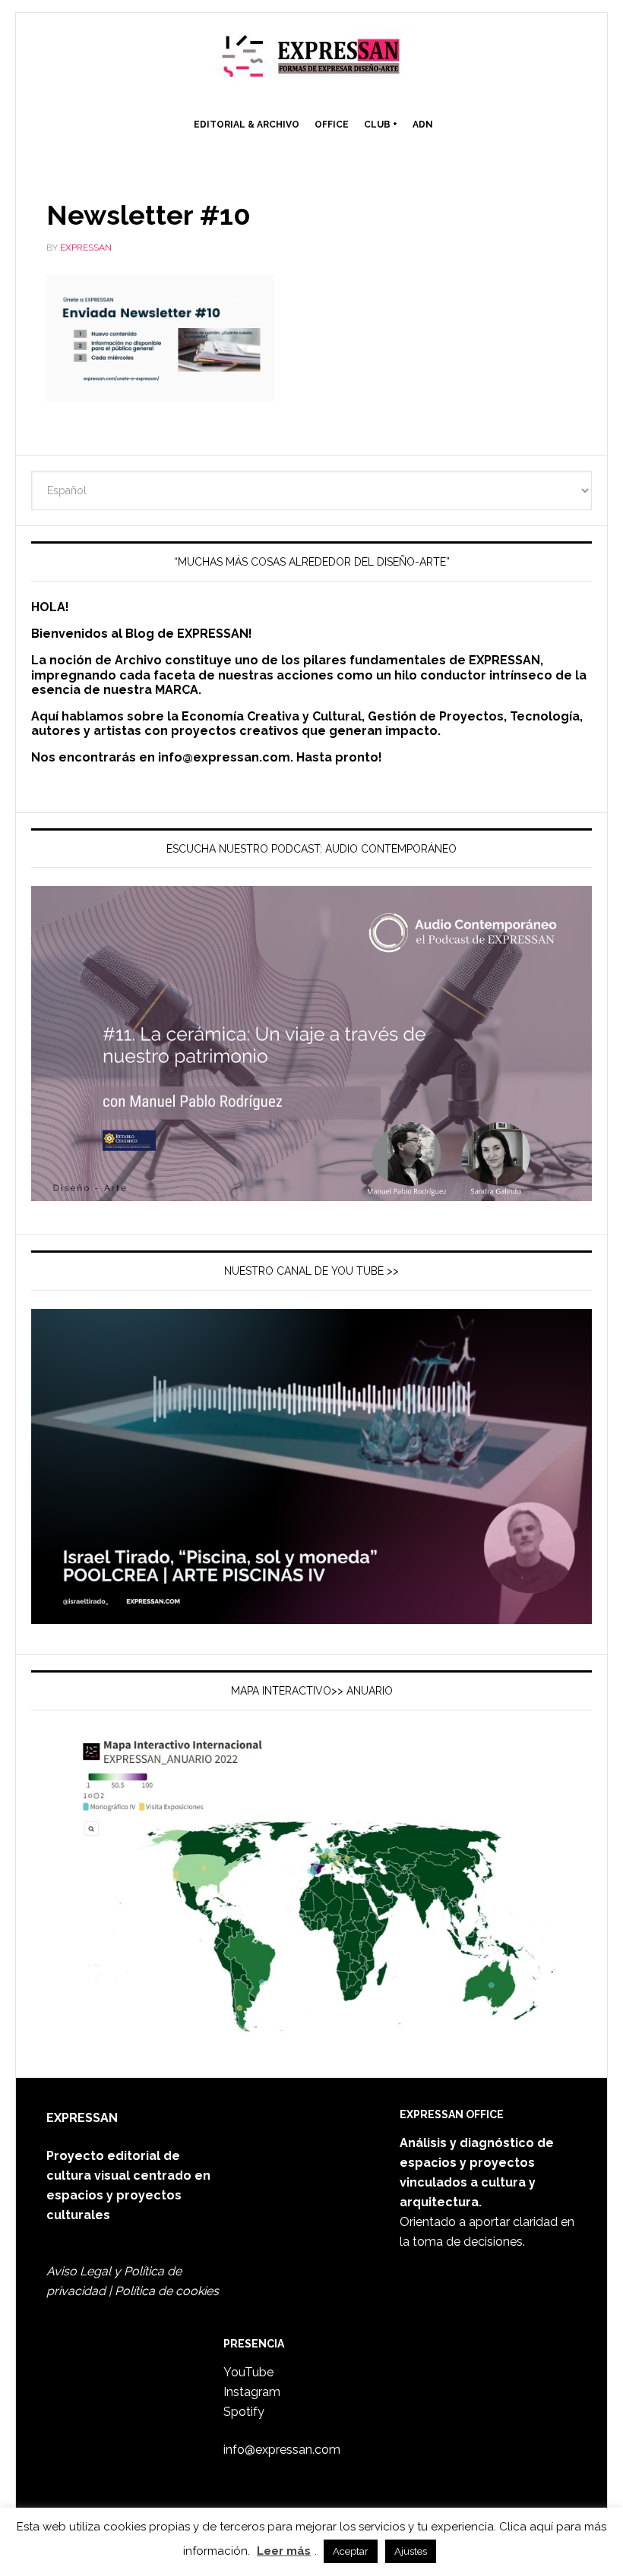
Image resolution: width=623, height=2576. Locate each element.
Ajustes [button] (411, 2551)
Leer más (284, 2551)
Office (332, 125)
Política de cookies (167, 2291)
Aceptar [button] (351, 2551)
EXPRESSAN (311, 62)
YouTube (248, 2372)
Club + (381, 125)
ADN (423, 125)
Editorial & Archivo (247, 125)
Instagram (252, 2392)
